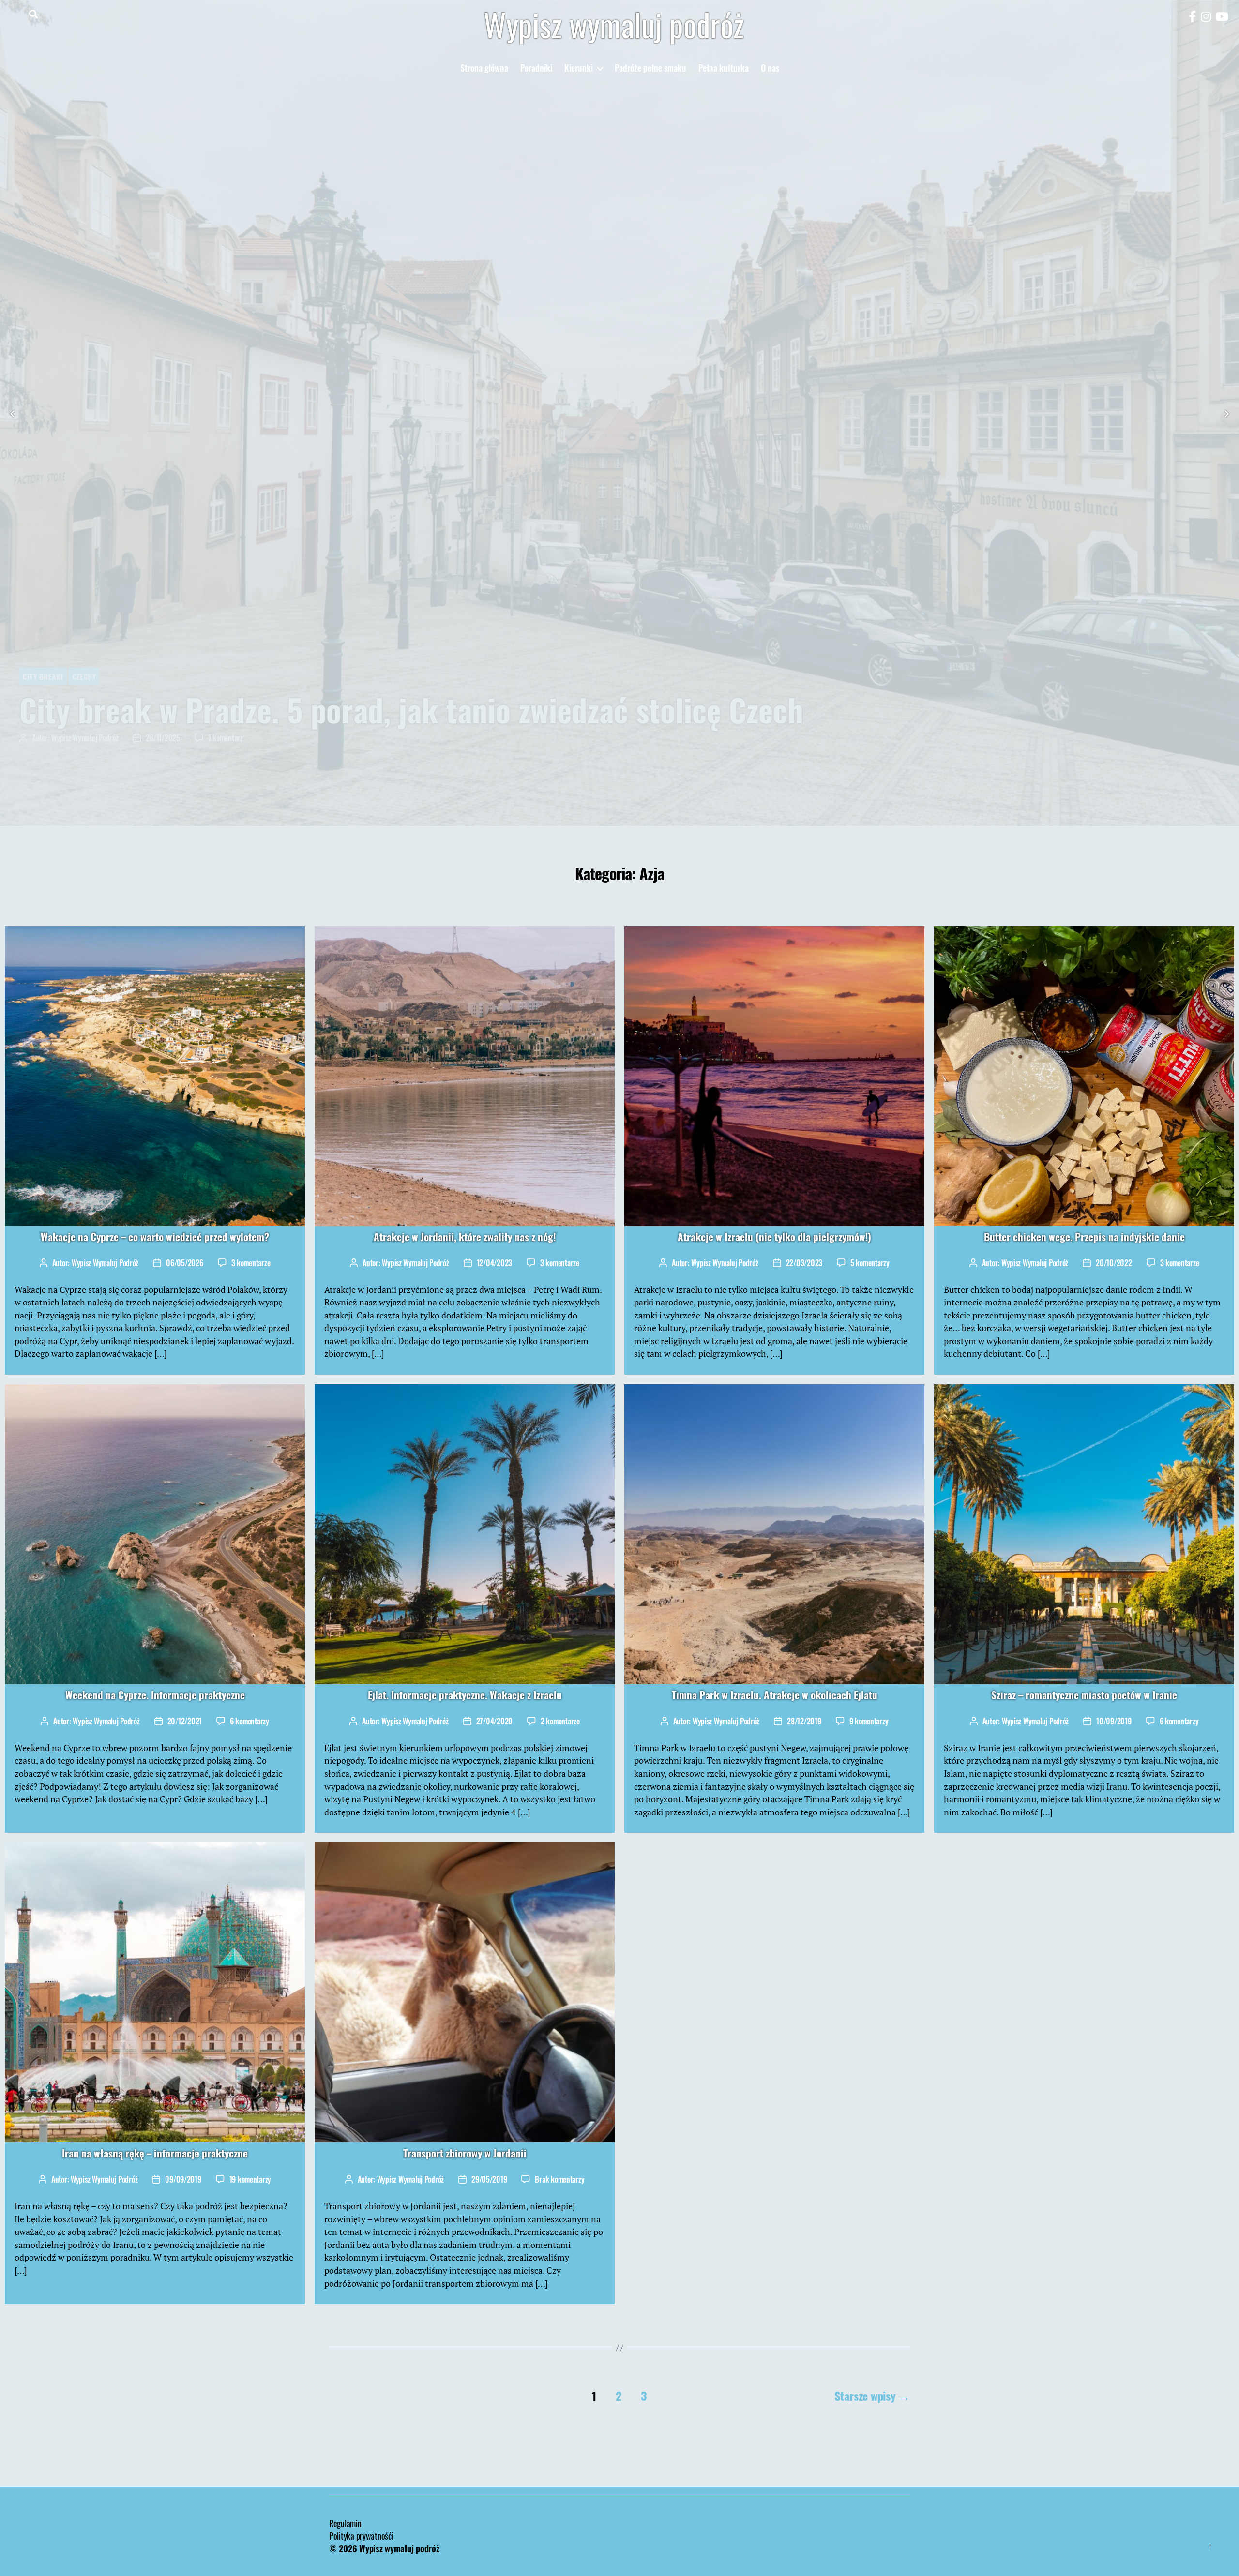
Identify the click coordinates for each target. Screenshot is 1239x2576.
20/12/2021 (185, 1722)
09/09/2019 (183, 2181)
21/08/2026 (163, 739)
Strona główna (484, 68)
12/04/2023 (494, 1264)
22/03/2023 (804, 1264)
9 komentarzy (869, 1722)
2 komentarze (560, 1722)
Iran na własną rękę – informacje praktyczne (155, 2154)
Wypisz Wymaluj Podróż (85, 739)
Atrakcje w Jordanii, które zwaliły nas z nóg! (465, 1237)
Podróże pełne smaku (650, 68)
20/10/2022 (1114, 1264)
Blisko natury (48, 677)
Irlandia (98, 677)
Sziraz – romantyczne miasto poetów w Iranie (1084, 1696)
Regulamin (345, 2524)
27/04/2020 (494, 1722)
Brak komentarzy (234, 739)
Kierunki (579, 68)
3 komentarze (251, 1264)
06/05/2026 (184, 1264)
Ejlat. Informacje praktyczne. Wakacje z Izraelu (465, 1696)
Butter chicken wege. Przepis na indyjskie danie (1084, 1237)
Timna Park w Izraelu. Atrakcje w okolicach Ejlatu (775, 1696)
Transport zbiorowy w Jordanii (465, 2154)
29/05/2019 (489, 2181)
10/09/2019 (1114, 1722)
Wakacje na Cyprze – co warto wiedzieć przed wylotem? (155, 1237)
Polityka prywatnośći (361, 2537)
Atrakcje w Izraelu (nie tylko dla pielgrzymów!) (774, 1237)
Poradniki (536, 68)
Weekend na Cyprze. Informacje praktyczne (155, 1696)
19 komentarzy (250, 2181)
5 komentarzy (870, 1264)
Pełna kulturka (724, 68)
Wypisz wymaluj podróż (614, 24)
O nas (770, 68)
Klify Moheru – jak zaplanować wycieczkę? (286, 710)
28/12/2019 (804, 1722)
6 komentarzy (249, 1722)
